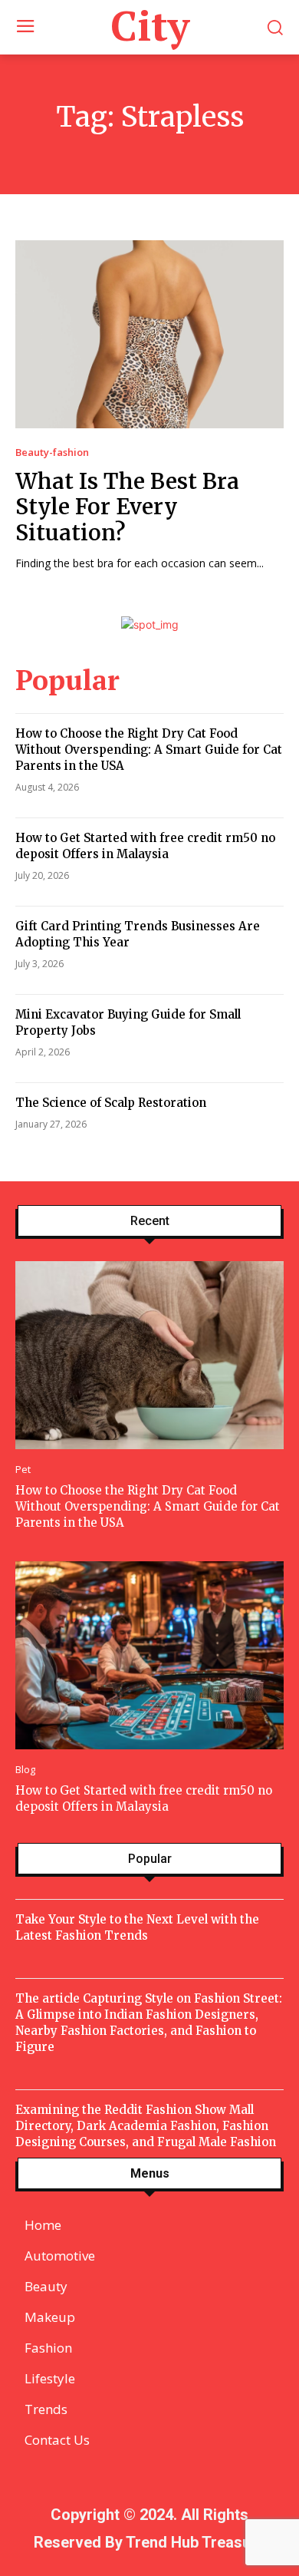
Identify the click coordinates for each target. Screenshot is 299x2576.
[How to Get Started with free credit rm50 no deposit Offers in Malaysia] (149, 1655)
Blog (25, 1770)
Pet (23, 1470)
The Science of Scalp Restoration (111, 1103)
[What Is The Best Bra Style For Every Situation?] (149, 334)
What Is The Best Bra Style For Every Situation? (127, 507)
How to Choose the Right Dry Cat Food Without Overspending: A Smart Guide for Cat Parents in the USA (149, 750)
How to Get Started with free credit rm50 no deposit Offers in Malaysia (145, 846)
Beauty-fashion (52, 452)
